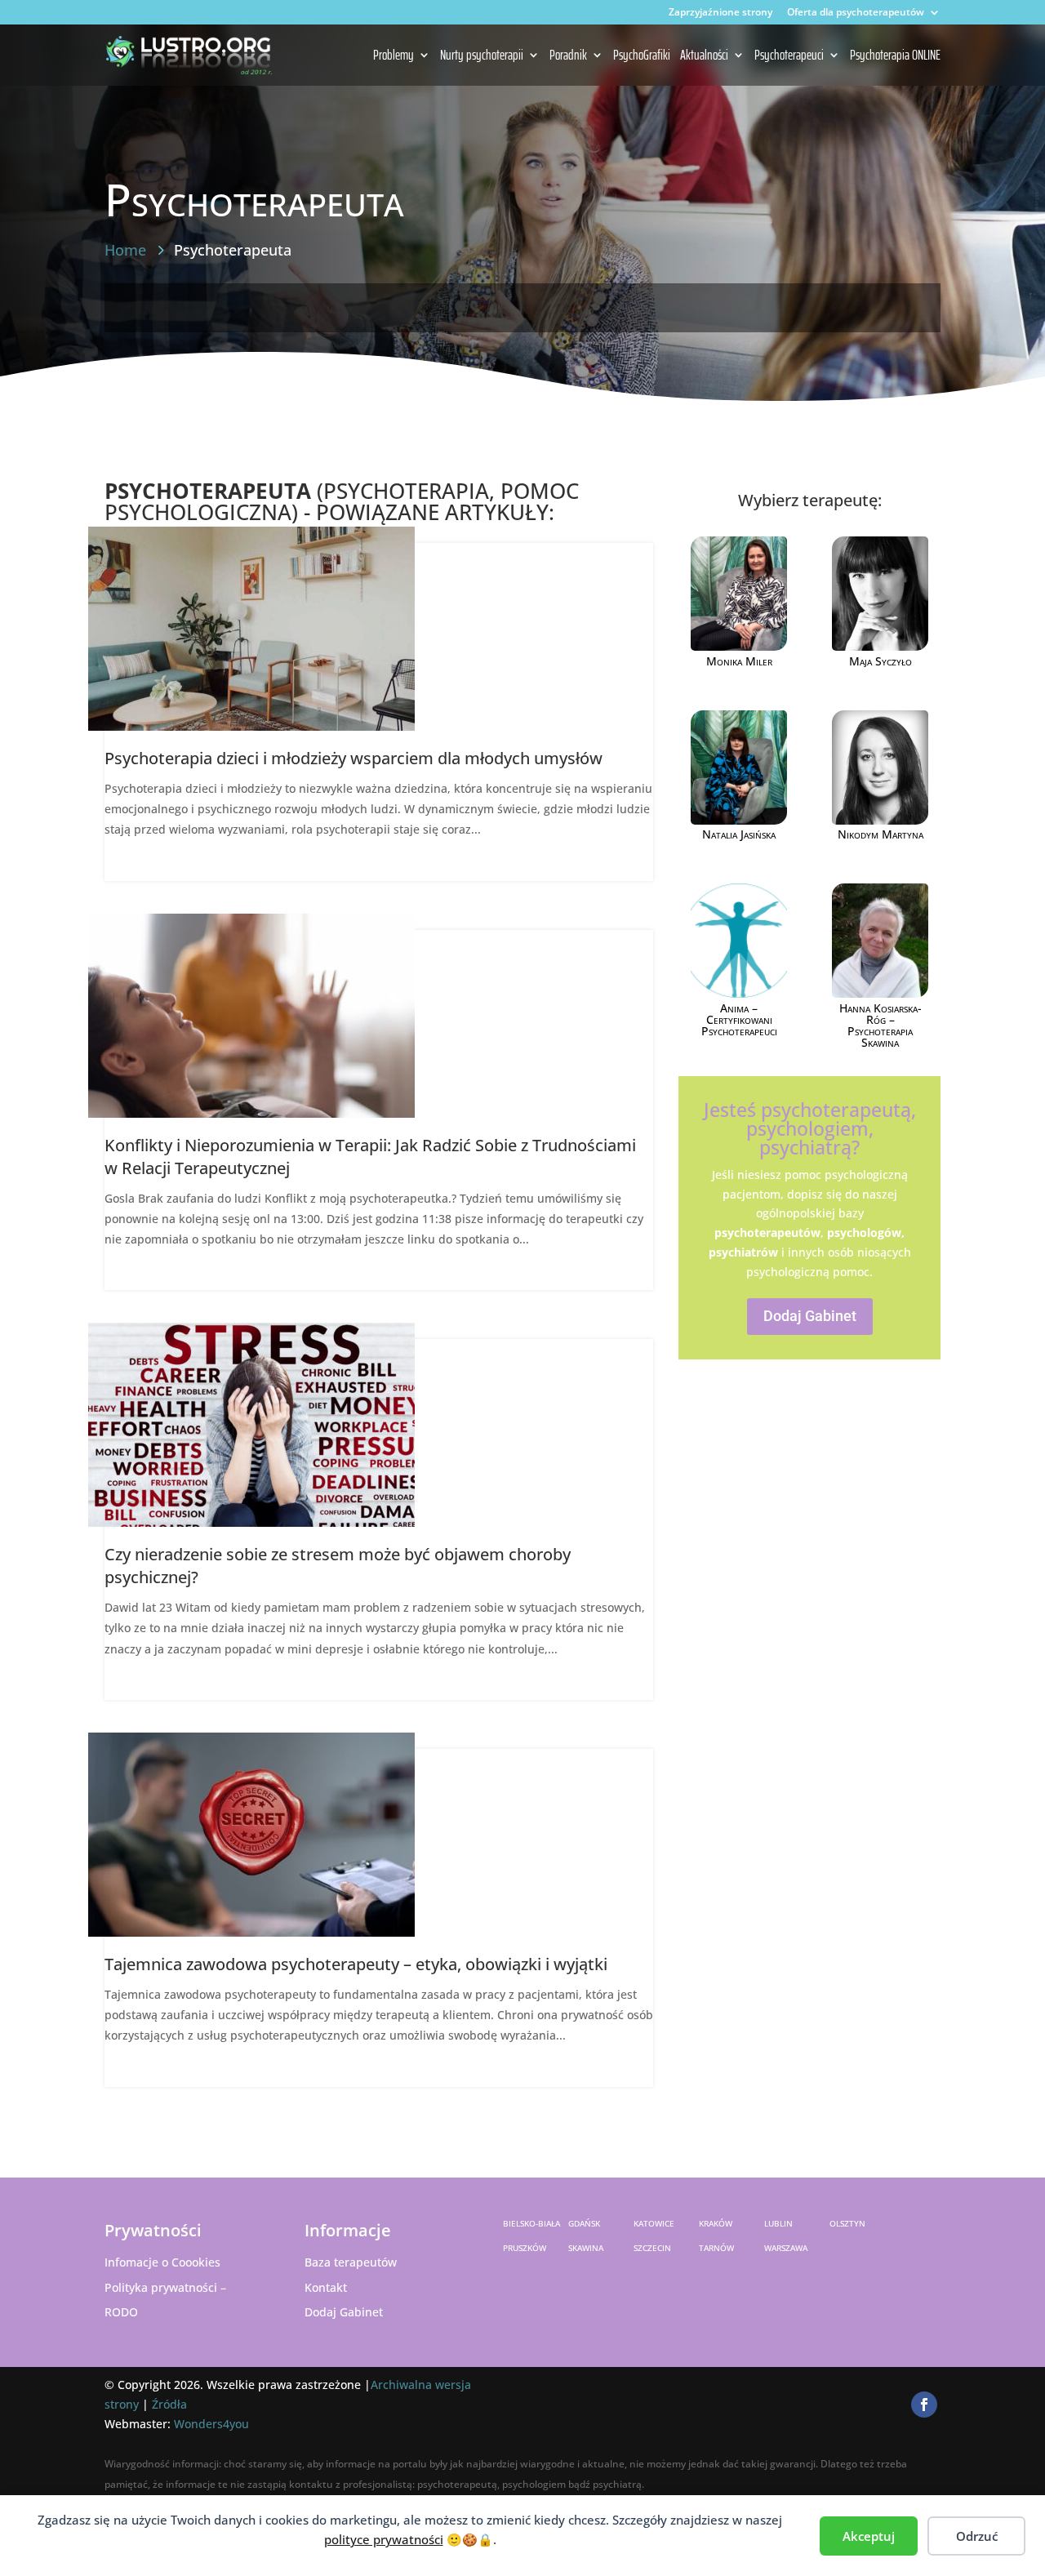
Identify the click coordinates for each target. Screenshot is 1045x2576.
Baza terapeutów (351, 2262)
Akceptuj (869, 2536)
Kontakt (326, 2287)
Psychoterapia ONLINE (895, 56)
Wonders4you (211, 2424)
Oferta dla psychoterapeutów (856, 13)
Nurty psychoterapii (482, 56)
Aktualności (704, 56)
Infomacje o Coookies (162, 2262)
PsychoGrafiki (642, 56)
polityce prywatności (384, 2539)
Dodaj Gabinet (810, 1316)
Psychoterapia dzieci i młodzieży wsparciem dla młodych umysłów (354, 758)
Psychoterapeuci (789, 56)
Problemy (394, 56)
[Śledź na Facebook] (924, 2405)
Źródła (169, 2404)
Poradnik (568, 56)
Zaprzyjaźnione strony (720, 13)
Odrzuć (977, 2536)
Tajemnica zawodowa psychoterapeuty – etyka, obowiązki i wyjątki (356, 1964)
